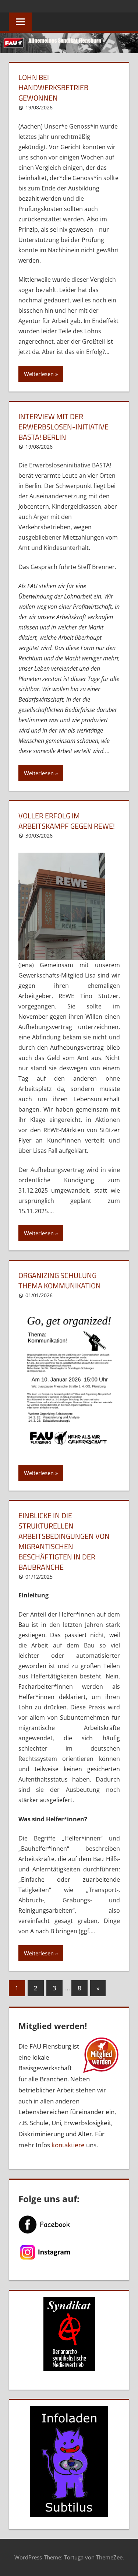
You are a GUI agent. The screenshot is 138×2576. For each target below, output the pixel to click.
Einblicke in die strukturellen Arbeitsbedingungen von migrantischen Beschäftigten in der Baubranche (64, 1541)
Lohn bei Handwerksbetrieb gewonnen (53, 87)
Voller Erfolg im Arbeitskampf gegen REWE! (67, 821)
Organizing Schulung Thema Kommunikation (60, 1280)
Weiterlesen (39, 374)
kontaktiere (68, 2145)
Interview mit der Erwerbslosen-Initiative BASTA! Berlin (63, 427)
